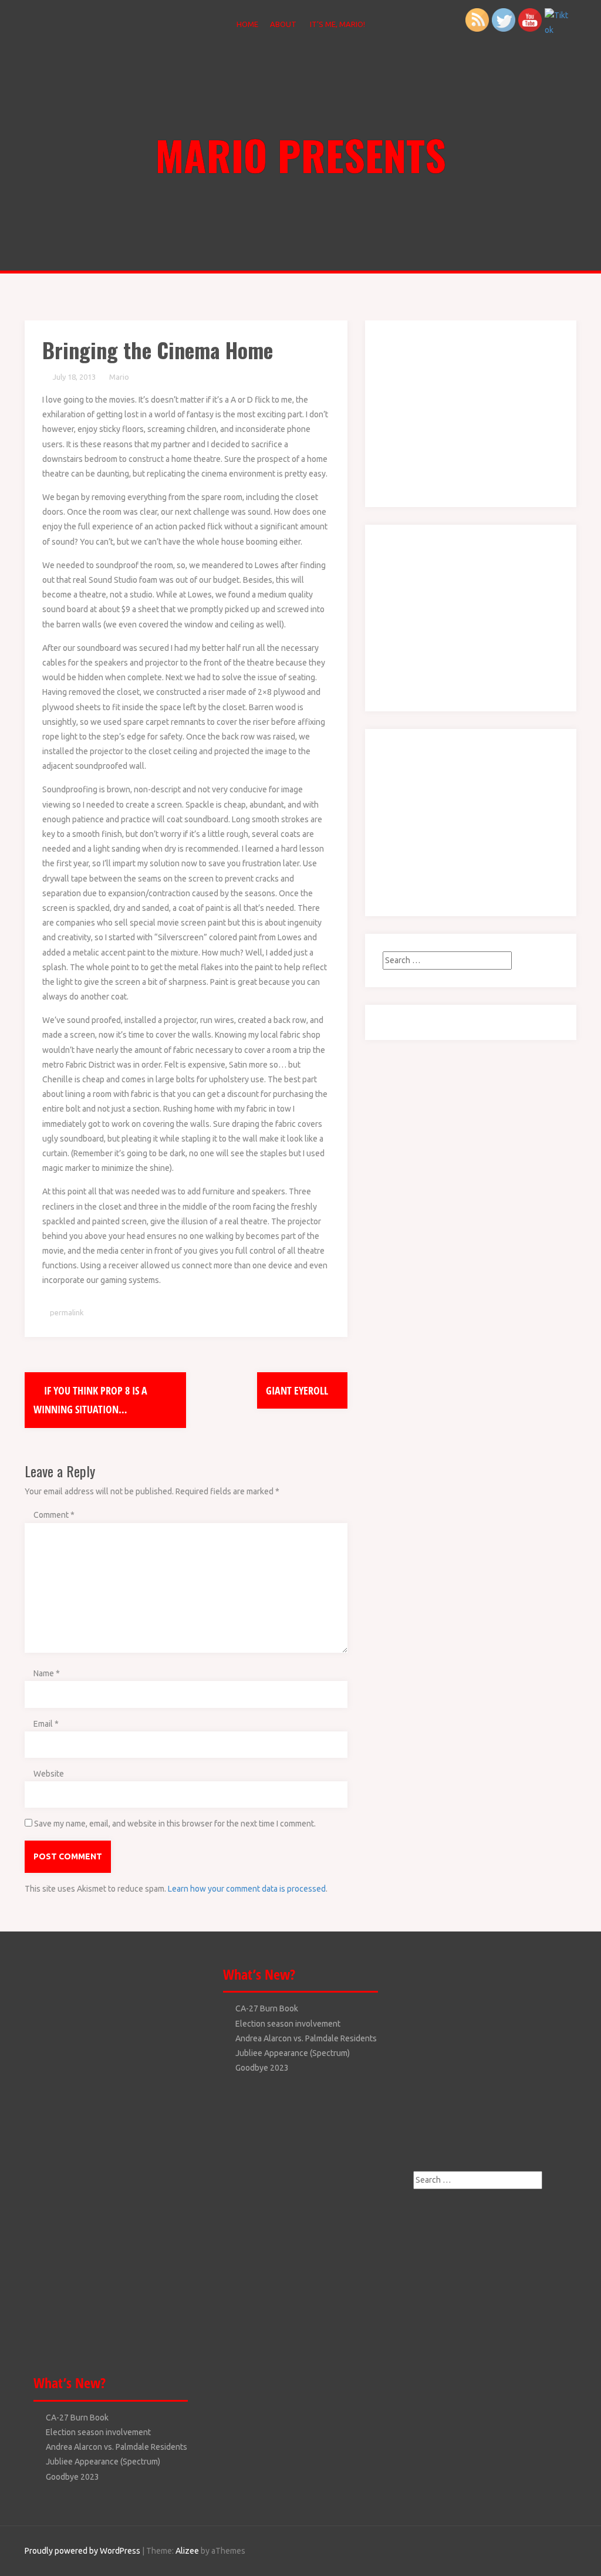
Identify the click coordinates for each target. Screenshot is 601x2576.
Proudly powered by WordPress (82, 2551)
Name (47, 1673)
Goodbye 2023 (72, 2477)
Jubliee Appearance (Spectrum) (103, 2462)
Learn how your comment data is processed (247, 1889)
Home (247, 24)
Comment (54, 1515)
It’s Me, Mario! (337, 24)
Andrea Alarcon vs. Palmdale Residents (117, 2447)
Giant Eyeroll (298, 1390)
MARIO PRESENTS (301, 154)
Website (49, 1774)
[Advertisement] (456, 411)
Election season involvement (98, 2432)
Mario (119, 377)
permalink (66, 1312)
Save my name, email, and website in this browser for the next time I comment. (175, 1824)
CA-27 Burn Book (77, 2418)
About (283, 24)
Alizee (187, 2551)
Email (46, 1724)
